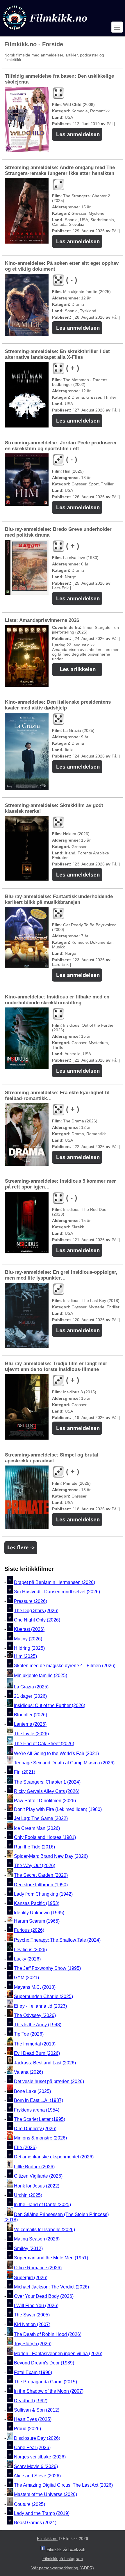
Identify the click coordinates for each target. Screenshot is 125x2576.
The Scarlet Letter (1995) (40, 2119)
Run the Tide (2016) (34, 1847)
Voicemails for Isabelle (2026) (44, 2230)
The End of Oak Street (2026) (44, 1744)
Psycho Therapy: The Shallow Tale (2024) (57, 1940)
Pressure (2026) (31, 1601)
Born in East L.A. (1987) (39, 2101)
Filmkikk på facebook (66, 2549)
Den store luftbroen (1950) (41, 1885)
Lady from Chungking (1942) (43, 1894)
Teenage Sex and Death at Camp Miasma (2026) (64, 1763)
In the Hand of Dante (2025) (42, 2205)
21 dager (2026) (30, 1696)
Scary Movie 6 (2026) (36, 2466)
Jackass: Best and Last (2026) (45, 2063)
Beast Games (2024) (35, 2523)
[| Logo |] (46, 31)
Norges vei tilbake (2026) (40, 2457)
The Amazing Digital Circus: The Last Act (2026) (63, 2485)
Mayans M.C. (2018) (35, 1987)
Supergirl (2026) (31, 2278)
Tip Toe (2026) (29, 2034)
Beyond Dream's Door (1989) (44, 2363)
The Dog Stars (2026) (36, 1611)
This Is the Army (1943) (38, 2025)
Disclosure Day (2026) (37, 2438)
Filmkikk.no (47, 2538)
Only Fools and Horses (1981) (45, 1838)
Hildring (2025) (29, 1648)
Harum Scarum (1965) (37, 1921)
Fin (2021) (25, 1772)
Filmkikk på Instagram (63, 2559)
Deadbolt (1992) (31, 2401)
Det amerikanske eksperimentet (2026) (54, 2157)
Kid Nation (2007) (32, 2324)
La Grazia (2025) (31, 1687)
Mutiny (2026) (28, 1639)
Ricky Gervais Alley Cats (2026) (47, 1791)
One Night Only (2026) (37, 1620)
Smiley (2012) (28, 2248)
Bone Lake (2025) (32, 2091)
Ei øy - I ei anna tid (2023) (40, 2006)
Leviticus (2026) (30, 1950)
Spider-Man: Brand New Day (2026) (51, 1856)
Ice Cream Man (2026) (37, 1828)
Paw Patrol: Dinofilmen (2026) (45, 1801)
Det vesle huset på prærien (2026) (49, 2082)
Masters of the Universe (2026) (45, 2495)
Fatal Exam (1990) (33, 2372)
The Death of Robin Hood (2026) (48, 2334)
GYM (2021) (26, 1978)
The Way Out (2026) (35, 1866)
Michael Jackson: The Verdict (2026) (51, 2287)
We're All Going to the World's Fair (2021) (56, 1753)
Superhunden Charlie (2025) (43, 1996)
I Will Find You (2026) (36, 2306)
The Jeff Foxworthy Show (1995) (47, 1968)
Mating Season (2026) (37, 2239)
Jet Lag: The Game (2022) (41, 1819)
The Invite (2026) (31, 1734)
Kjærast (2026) (29, 1629)
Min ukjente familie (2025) (41, 1675)
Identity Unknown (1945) (39, 1913)
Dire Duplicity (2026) (35, 2129)
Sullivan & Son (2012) (37, 2410)
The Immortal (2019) (35, 2044)
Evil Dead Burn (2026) (37, 2053)
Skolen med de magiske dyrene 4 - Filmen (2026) (65, 1666)
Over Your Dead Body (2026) (44, 2296)
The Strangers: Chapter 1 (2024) (47, 1782)
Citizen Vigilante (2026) (38, 2176)
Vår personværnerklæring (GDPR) (63, 2568)
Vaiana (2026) (28, 2072)
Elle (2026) (25, 2147)
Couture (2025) (30, 2504)
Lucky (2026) (27, 1959)
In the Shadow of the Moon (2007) (49, 2391)
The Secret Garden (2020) (41, 1875)
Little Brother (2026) (34, 2167)
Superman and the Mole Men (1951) (51, 2258)
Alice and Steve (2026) (37, 2476)
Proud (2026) (27, 2429)
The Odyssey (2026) (35, 2015)
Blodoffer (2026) (31, 1715)
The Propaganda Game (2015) (45, 2382)
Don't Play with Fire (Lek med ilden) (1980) (58, 1809)
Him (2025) (25, 1656)
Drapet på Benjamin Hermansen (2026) (55, 1582)
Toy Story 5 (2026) (33, 2344)
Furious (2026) (29, 1930)
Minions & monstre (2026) (40, 2138)
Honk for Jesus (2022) (37, 2186)
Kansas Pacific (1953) (37, 1903)
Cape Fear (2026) (32, 2448)
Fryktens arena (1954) (37, 2110)
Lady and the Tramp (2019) (42, 2513)
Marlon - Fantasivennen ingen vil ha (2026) (58, 2354)
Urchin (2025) (28, 2195)
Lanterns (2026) (30, 1724)
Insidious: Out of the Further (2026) (50, 1705)
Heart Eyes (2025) (33, 2419)
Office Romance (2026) (38, 2268)
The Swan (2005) (32, 2315)
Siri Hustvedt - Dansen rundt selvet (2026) (57, 1592)
